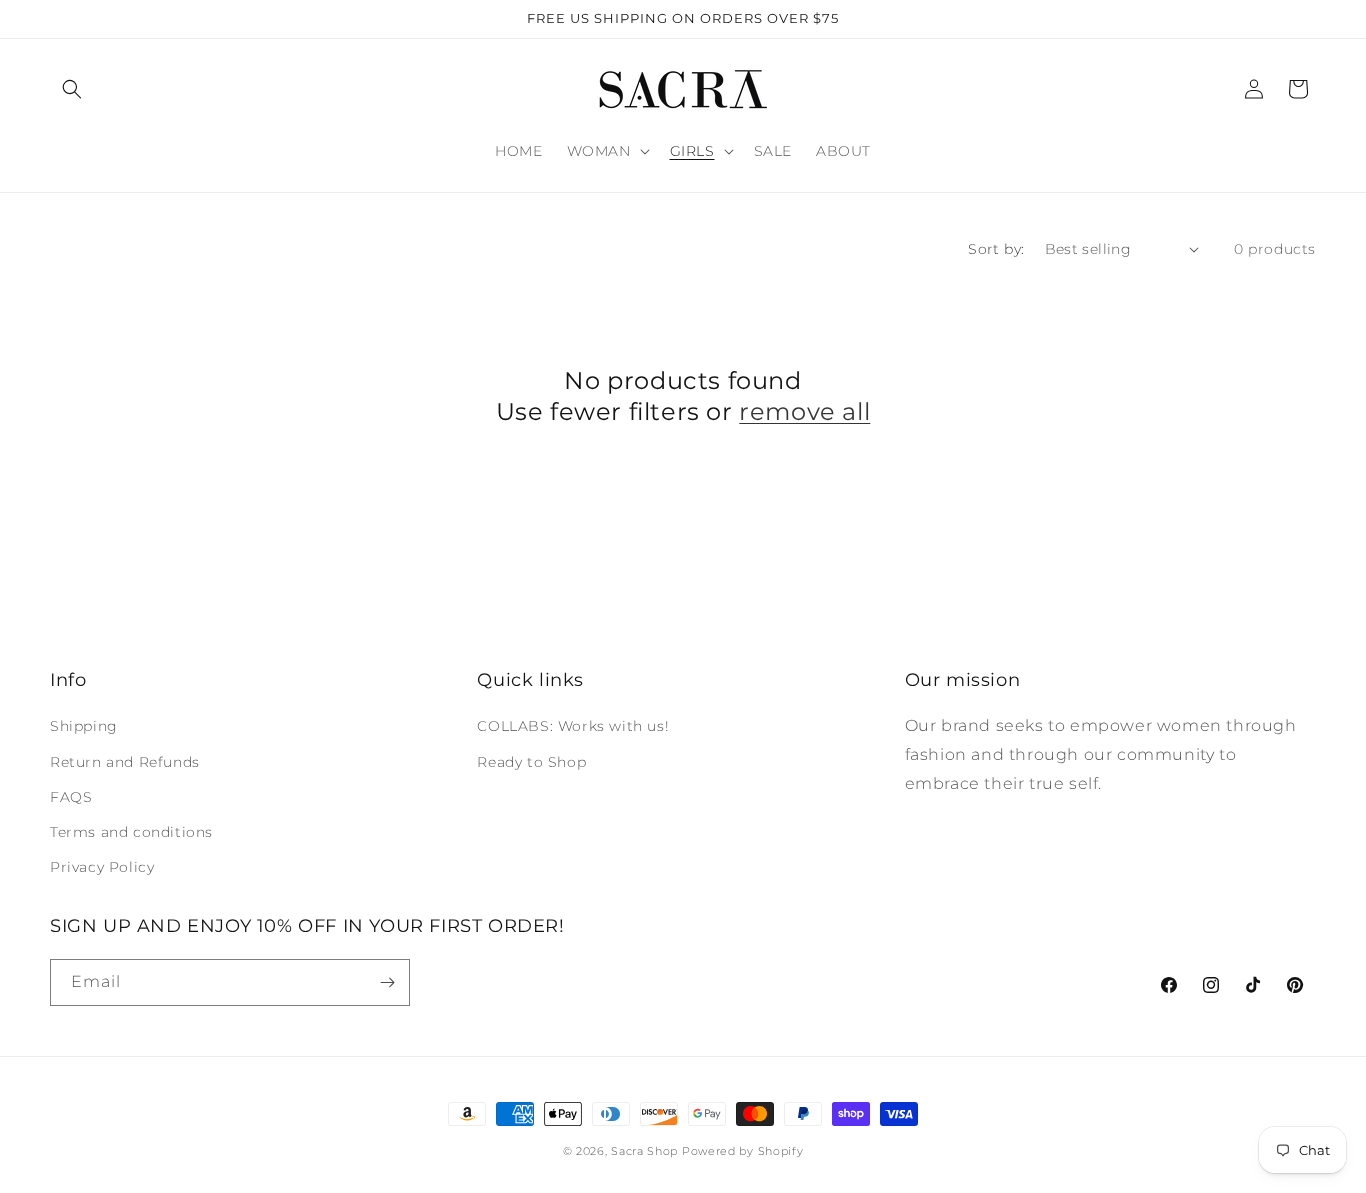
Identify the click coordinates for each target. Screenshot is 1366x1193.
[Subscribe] (387, 982)
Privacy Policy (102, 867)
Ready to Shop (531, 762)
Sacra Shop (644, 1151)
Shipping (84, 726)
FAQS (71, 797)
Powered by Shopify (743, 1151)
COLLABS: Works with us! (573, 726)
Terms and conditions (131, 832)
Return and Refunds (125, 762)
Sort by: (996, 249)
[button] (72, 89)
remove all (804, 411)
